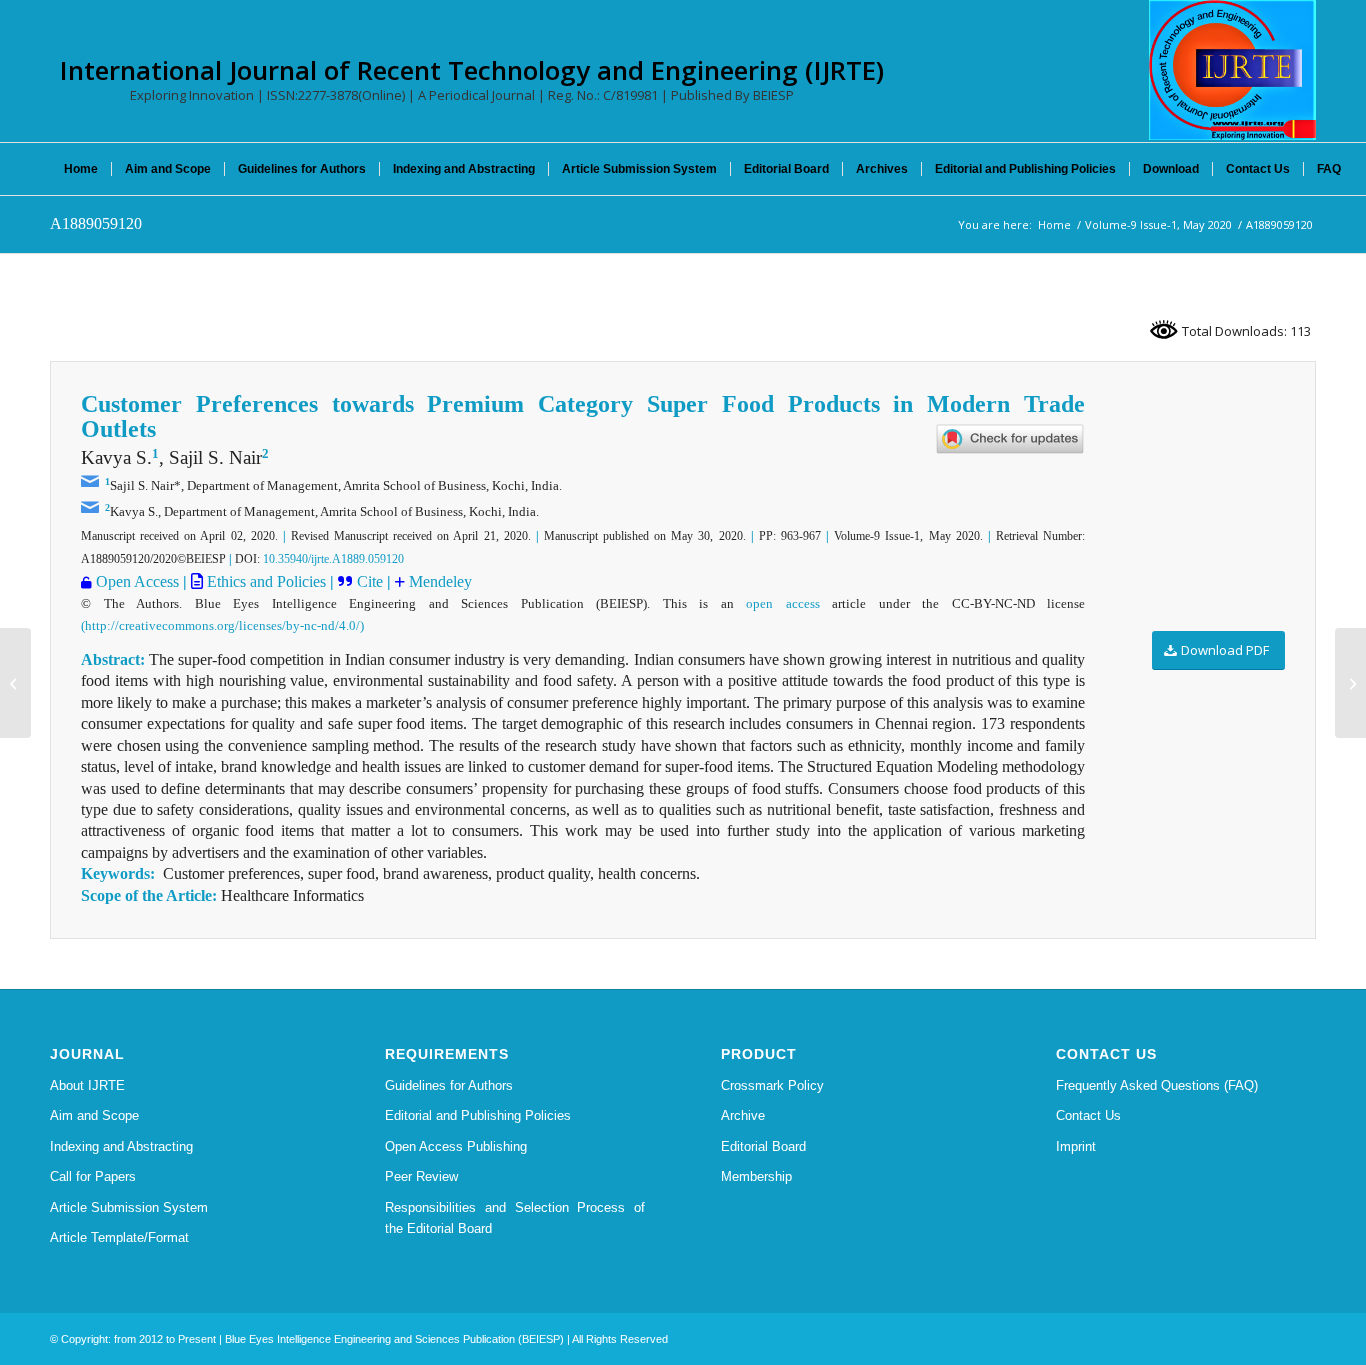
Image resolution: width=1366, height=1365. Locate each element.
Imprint (1076, 1146)
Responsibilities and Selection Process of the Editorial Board (515, 1218)
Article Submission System (129, 1207)
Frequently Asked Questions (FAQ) (1157, 1085)
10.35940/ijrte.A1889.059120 (333, 559)
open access (783, 603)
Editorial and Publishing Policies (478, 1115)
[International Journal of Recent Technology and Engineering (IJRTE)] (1232, 70)
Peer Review (421, 1176)
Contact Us (1088, 1115)
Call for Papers (93, 1176)
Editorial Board (763, 1146)
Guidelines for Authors (449, 1085)
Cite (372, 581)
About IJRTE (87, 1085)
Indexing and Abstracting (121, 1146)
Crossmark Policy (772, 1085)
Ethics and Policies (264, 581)
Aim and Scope (94, 1115)
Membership (756, 1176)
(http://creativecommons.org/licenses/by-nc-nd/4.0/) (222, 625)
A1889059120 (96, 223)
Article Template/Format (119, 1237)
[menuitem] (81, 169)
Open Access (137, 581)
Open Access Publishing (456, 1146)
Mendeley (438, 581)
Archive (743, 1115)
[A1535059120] (15, 683)
